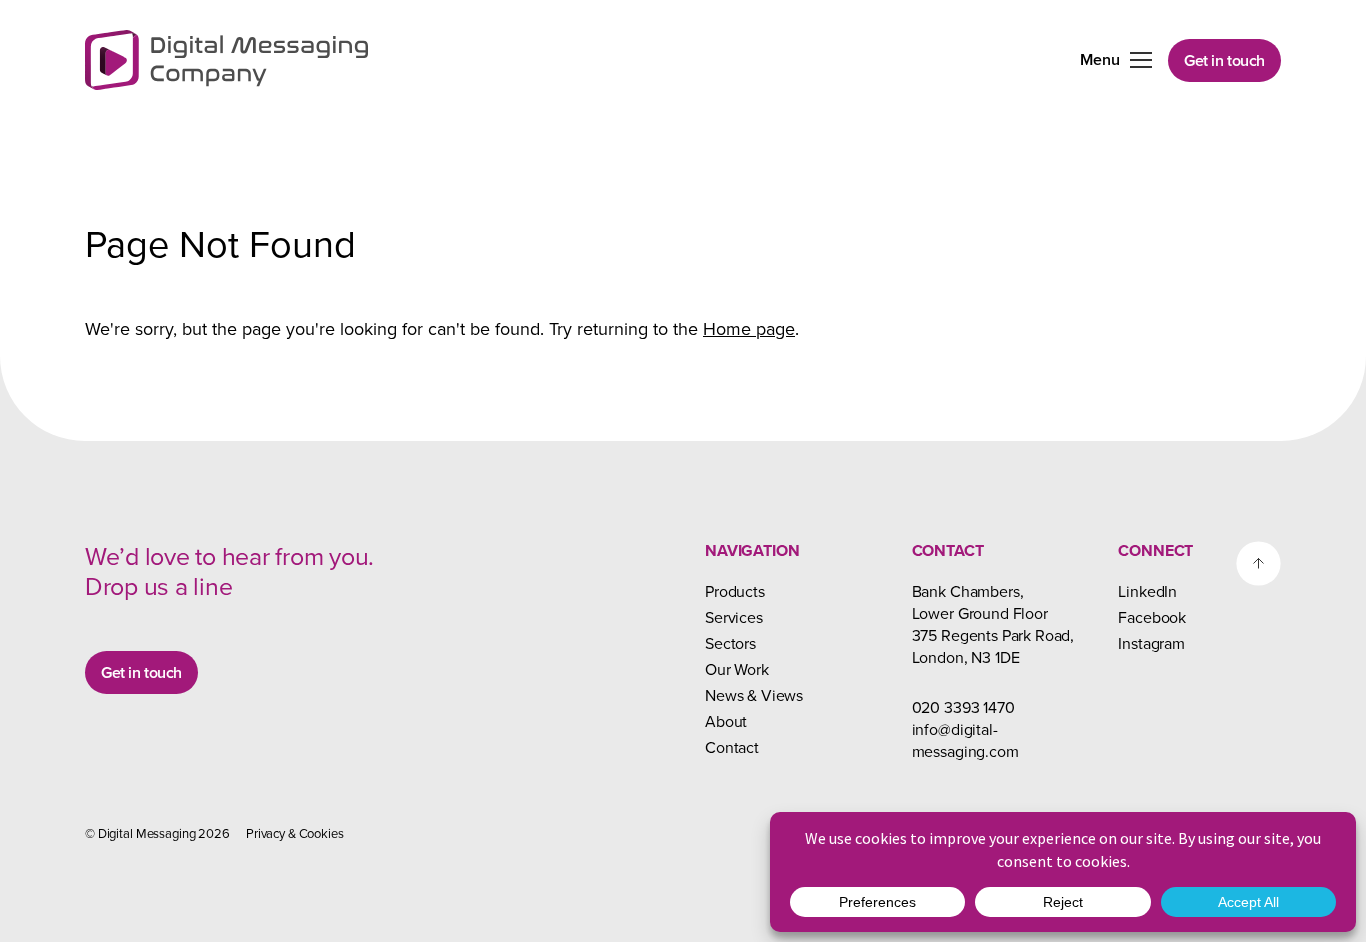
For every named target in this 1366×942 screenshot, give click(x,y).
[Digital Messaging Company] (226, 60)
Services (734, 617)
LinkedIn (1147, 591)
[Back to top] (1258, 563)
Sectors (730, 643)
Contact (732, 747)
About (726, 721)
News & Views (754, 695)
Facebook (1152, 617)
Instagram (1151, 643)
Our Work (737, 669)
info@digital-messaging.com (965, 740)
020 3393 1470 (963, 707)
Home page (749, 328)
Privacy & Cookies (295, 833)
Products (735, 591)
